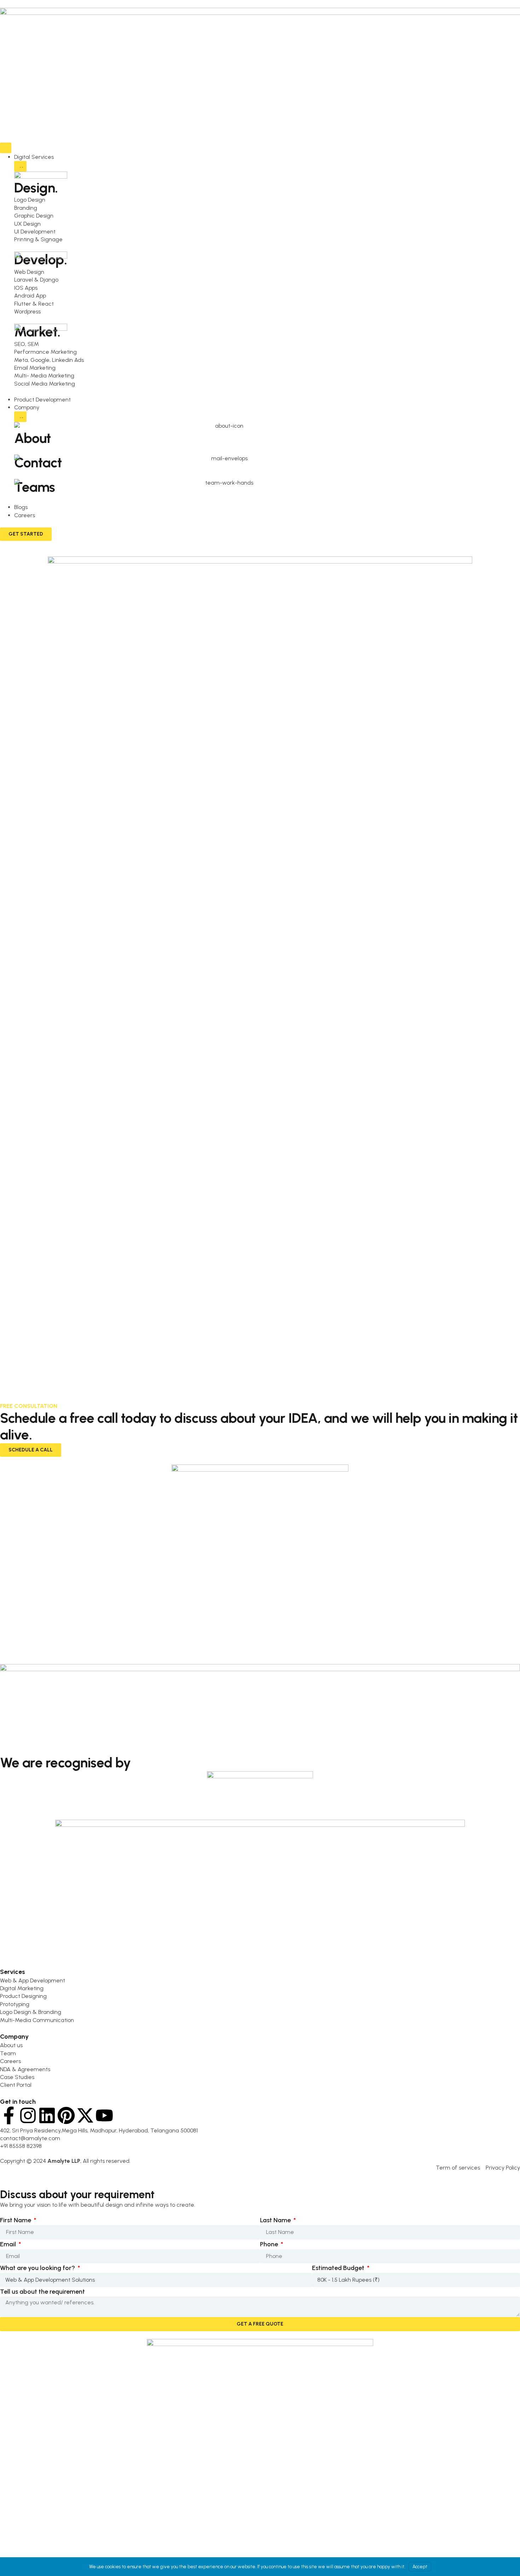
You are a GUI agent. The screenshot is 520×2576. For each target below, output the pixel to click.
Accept (420, 2567)
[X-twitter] (85, 2115)
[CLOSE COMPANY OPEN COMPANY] (20, 417)
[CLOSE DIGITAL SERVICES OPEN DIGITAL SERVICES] (20, 166)
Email (9, 2244)
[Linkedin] (47, 2115)
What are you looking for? (38, 2268)
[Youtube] (104, 2115)
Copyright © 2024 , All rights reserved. (65, 2161)
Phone (270, 2244)
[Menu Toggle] (6, 148)
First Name (16, 2220)
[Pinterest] (66, 2115)
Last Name (276, 2220)
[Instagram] (28, 2115)
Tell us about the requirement (42, 2292)
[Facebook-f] (9, 2115)
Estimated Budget (339, 2268)
